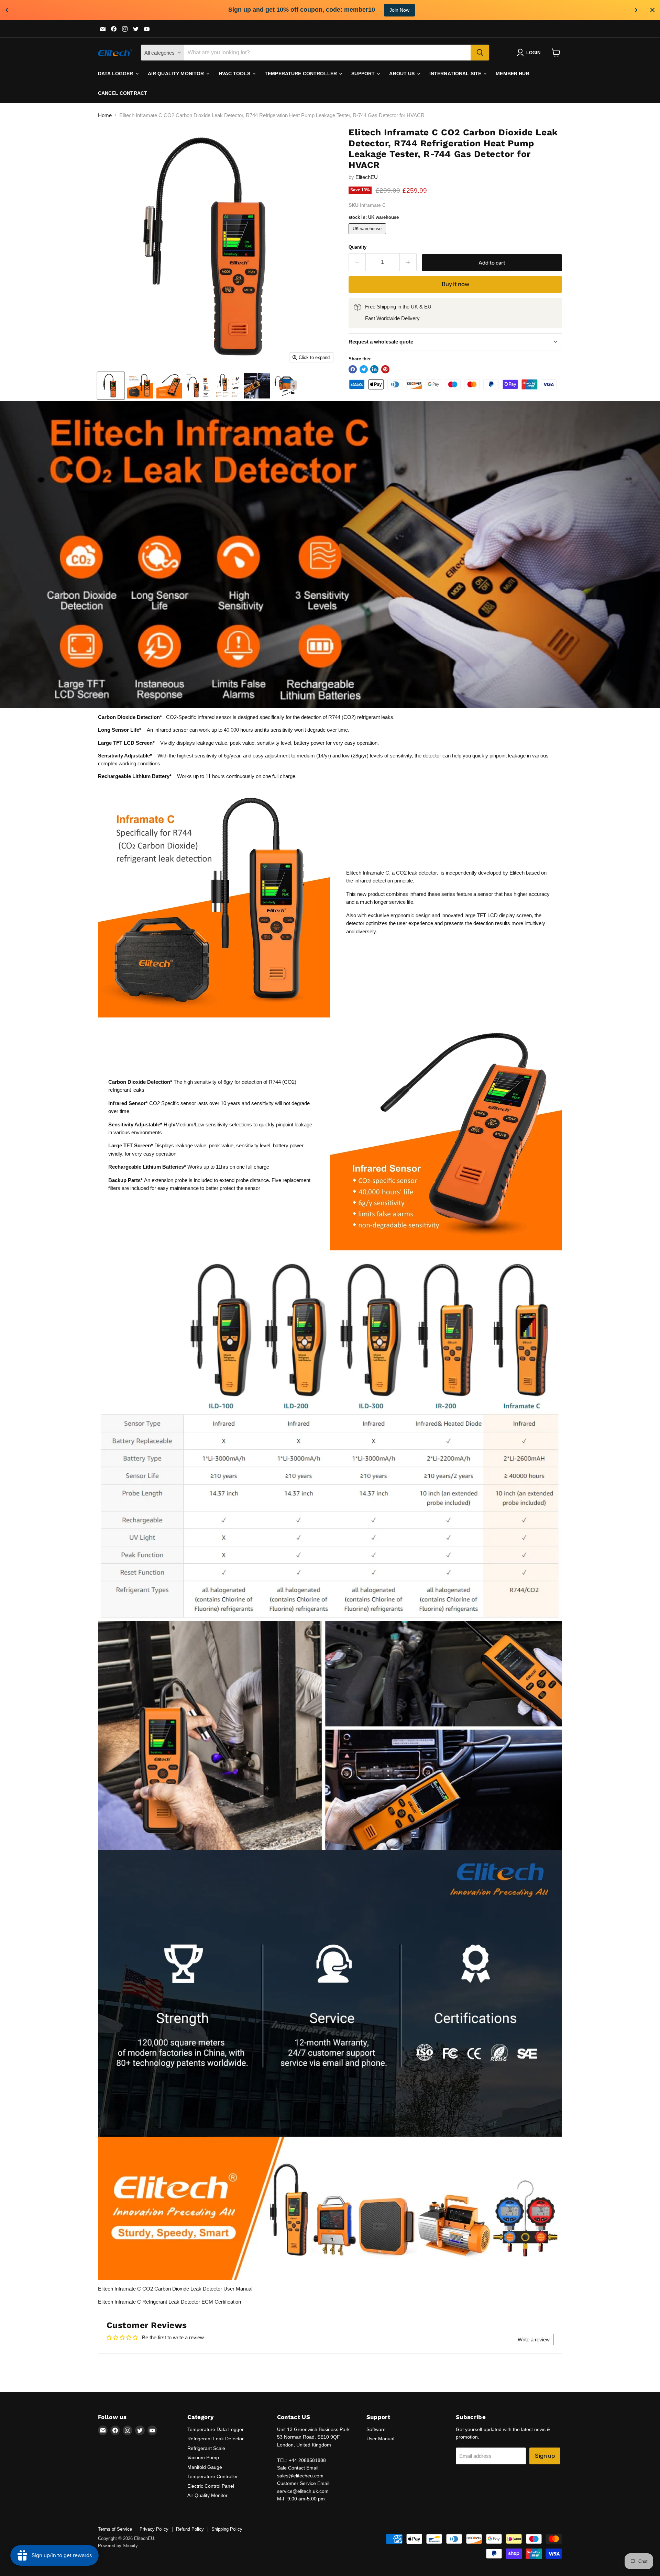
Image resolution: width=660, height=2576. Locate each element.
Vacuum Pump (203, 2457)
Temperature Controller (301, 74)
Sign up (545, 2456)
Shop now (386, 10)
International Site (456, 74)
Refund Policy (190, 2529)
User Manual (380, 2439)
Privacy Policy (154, 2529)
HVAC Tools (235, 74)
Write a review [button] (534, 2339)
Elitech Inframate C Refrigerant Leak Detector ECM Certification (169, 2302)
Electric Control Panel (211, 2486)
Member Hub (512, 74)
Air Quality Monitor (177, 74)
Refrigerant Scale (206, 2448)
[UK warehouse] (368, 236)
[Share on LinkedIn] (374, 369)
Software (376, 2429)
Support (364, 74)
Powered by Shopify (118, 2546)
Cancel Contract (123, 93)
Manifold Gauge (205, 2467)
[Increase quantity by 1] (408, 262)
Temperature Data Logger (216, 2429)
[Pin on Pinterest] (385, 369)
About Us (403, 74)
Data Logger (116, 74)
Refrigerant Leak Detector (216, 2439)
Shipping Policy (227, 2529)
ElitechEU (367, 177)
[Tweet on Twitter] (364, 369)
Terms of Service (115, 2529)
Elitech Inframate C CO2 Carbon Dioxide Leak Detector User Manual (175, 2289)
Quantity (357, 247)
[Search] (480, 53)
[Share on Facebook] (353, 369)
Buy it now (455, 284)
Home (105, 115)
